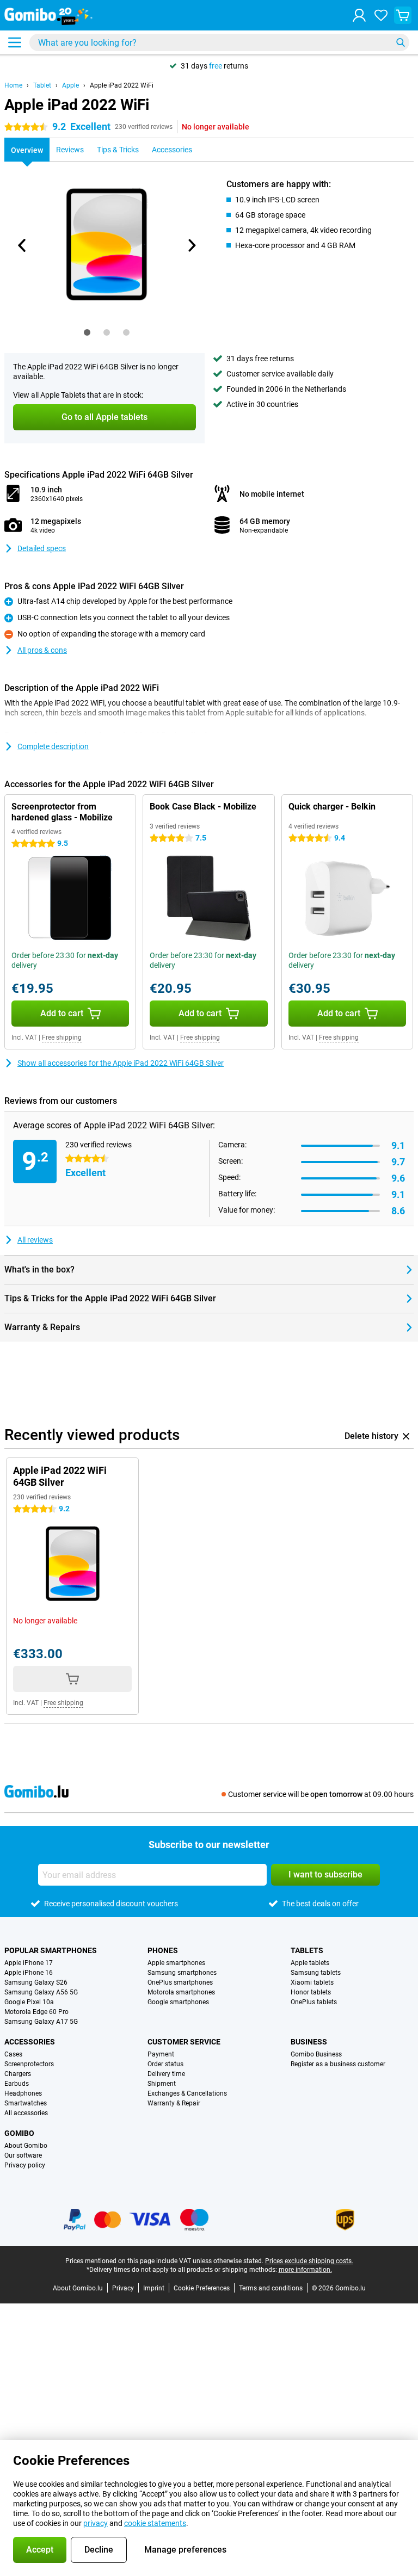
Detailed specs (42, 548)
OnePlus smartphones (180, 1982)
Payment (161, 2054)
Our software (23, 2155)
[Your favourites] (381, 15)
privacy (96, 2523)
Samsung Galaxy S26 (36, 1982)
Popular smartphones (51, 1950)
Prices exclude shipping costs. (309, 2261)
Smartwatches (26, 2103)
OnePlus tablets (314, 2002)
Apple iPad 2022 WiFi (122, 85)
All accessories (26, 2113)
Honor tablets (311, 1992)
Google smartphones (178, 2002)
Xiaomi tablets (312, 1982)
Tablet (42, 85)
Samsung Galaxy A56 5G (41, 1992)
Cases (13, 2054)
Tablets (307, 1950)
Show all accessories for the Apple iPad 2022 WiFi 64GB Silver (121, 1063)
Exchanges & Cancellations (187, 2093)
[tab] (87, 332)
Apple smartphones (176, 1963)
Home (13, 85)
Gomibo (19, 2133)
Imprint (154, 2288)
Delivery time (166, 2074)
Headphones (23, 2093)
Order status (165, 2064)
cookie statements (155, 2523)
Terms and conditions (271, 2288)
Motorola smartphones (181, 1992)
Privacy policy (25, 2165)
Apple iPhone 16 (29, 1973)
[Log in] (359, 15)
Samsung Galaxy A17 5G (41, 2022)
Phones (163, 1950)
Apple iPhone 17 (29, 1963)
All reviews (35, 1240)
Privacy (123, 2288)
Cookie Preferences (202, 2288)
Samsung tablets (316, 1973)
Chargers (18, 2074)
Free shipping (62, 1037)
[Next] (191, 245)
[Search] (401, 42)
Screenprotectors (29, 2064)
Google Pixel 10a (29, 2002)
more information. (305, 2270)
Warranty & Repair (174, 2103)
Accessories (30, 2042)
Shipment (162, 2084)
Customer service (184, 2042)
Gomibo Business (316, 2054)
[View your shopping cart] (403, 15)
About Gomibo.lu (78, 2288)
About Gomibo (26, 2146)
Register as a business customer (338, 2064)
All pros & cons (42, 650)
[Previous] (22, 245)
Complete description (53, 746)
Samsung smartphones (182, 1973)
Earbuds (17, 2084)
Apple (70, 85)
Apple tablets (310, 1963)
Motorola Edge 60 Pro (36, 2012)
